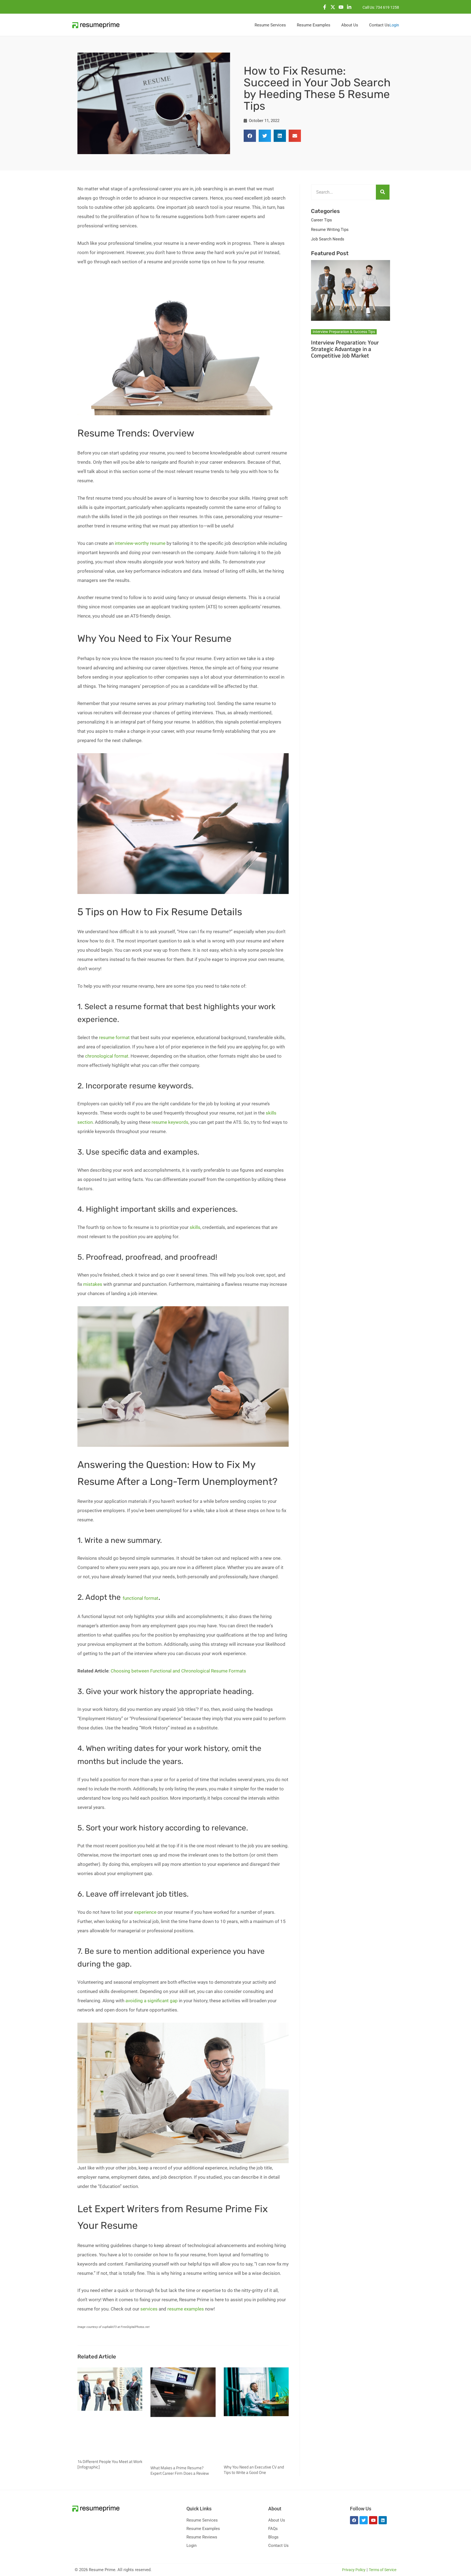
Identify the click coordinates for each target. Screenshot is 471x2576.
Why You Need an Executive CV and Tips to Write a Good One (254, 2470)
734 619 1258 (387, 7)
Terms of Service (383, 2570)
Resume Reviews (202, 2537)
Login (394, 25)
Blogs (273, 2537)
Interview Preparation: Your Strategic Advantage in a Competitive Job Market (345, 349)
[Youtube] (341, 7)
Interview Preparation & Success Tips (344, 332)
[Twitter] (333, 7)
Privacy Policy (354, 2570)
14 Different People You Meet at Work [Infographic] (110, 2464)
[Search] (383, 192)
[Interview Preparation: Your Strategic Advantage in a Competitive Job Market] (351, 290)
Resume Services (202, 2520)
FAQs (273, 2529)
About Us (277, 2520)
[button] (250, 136)
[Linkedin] (349, 7)
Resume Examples (203, 2529)
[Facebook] (325, 7)
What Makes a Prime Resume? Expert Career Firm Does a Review (180, 2470)
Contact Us (278, 2546)
